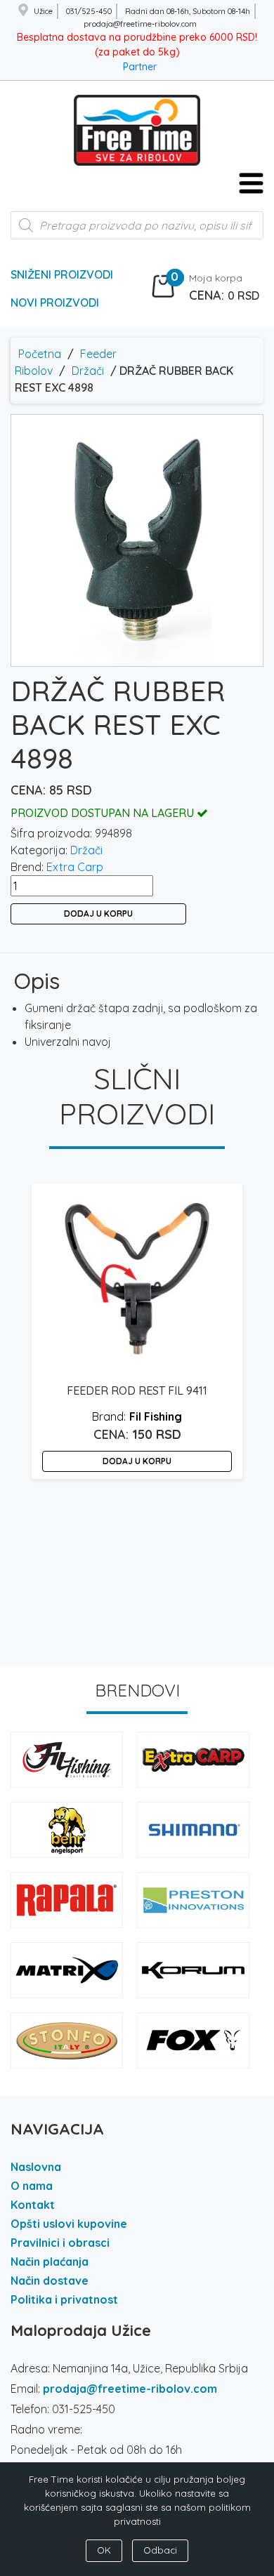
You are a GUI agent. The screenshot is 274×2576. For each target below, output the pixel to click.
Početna (40, 354)
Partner (140, 67)
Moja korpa (216, 278)
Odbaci (160, 2550)
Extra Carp (75, 867)
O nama (32, 2186)
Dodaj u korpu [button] (137, 1461)
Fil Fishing (156, 1416)
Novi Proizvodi (55, 303)
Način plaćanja (50, 2262)
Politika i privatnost (64, 2299)
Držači (88, 371)
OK (104, 2550)
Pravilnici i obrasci (60, 2243)
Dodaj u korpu (98, 914)
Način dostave (50, 2280)
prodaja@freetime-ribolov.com (130, 2389)
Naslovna (36, 2167)
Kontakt (33, 2205)
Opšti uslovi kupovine (69, 2224)
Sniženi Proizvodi (62, 274)
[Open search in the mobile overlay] (137, 232)
